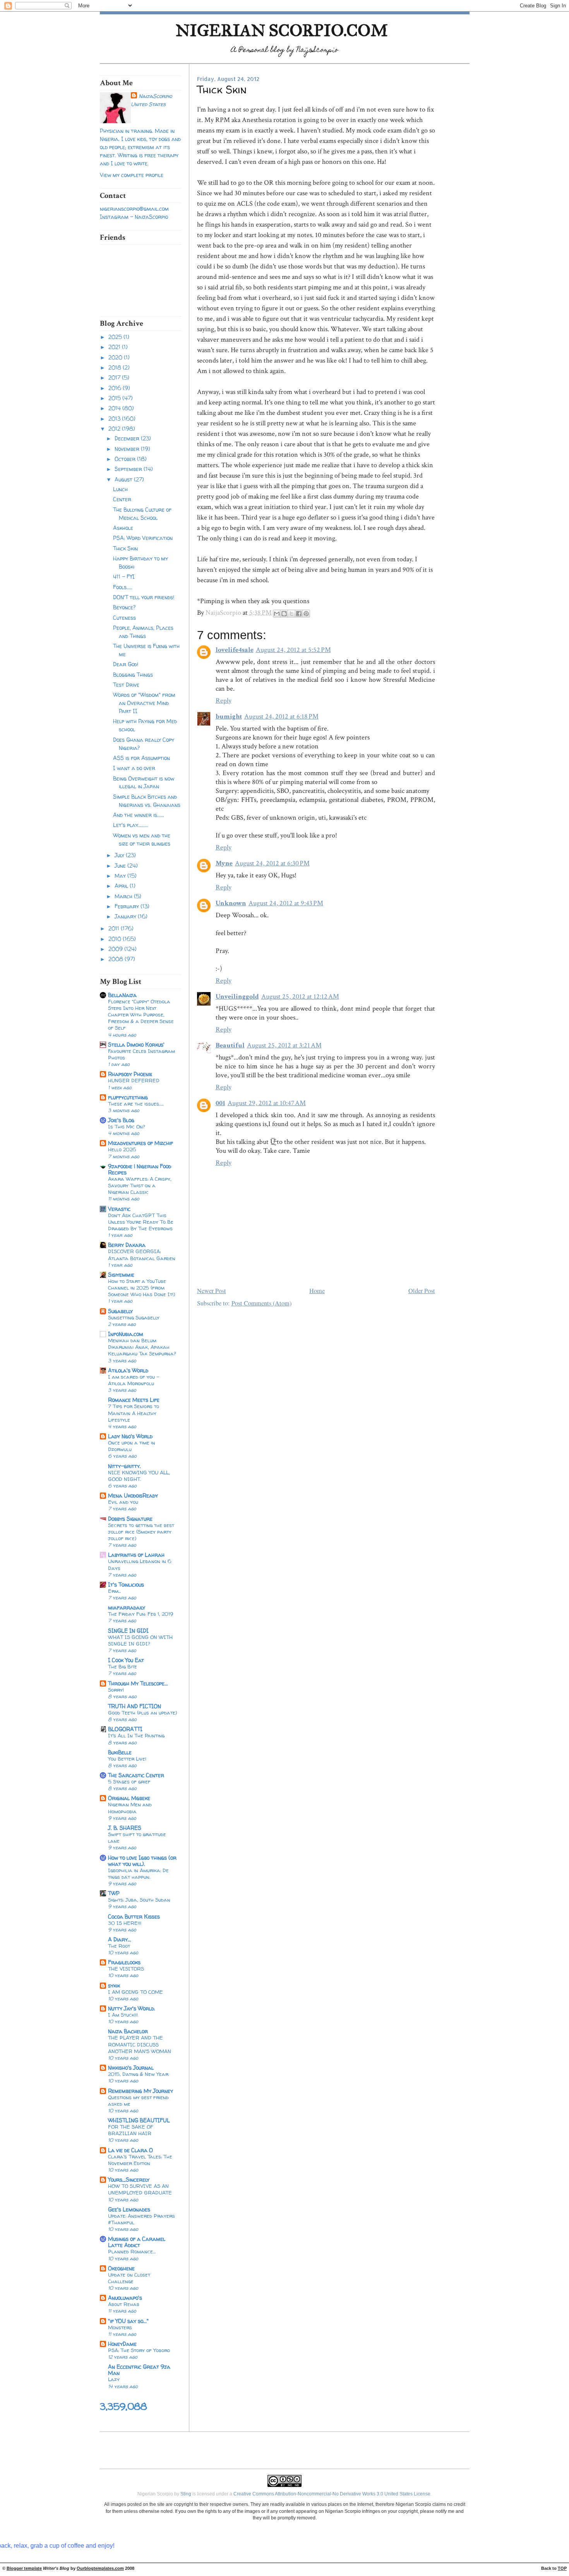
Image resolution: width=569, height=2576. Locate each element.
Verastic (119, 1209)
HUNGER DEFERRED (134, 1080)
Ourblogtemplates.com (100, 2568)
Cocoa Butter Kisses (134, 1917)
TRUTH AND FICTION (135, 1706)
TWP (114, 1893)
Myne (224, 863)
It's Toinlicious (126, 1585)
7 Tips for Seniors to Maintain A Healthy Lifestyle (134, 1413)
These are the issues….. (136, 1104)
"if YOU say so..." (128, 2321)
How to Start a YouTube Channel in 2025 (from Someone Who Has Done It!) (141, 1288)
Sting (186, 2494)
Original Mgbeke (129, 1798)
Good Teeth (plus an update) (142, 1713)
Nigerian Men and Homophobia (130, 1808)
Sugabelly (120, 1311)
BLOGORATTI (125, 1729)
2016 (116, 388)
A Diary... (120, 1939)
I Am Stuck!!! (123, 2015)
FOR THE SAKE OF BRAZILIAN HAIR (131, 2130)
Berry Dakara (127, 1245)
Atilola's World (128, 1370)
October (126, 459)
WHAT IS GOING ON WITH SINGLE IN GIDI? (140, 1640)
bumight (229, 716)
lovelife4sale (235, 650)
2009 (116, 949)
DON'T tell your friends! (144, 597)
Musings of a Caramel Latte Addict (137, 2242)
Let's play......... (131, 825)
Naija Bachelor (128, 2031)
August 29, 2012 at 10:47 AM (267, 1103)
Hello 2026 (122, 1149)
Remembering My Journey (141, 2091)
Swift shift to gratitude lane (137, 1837)
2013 (115, 419)
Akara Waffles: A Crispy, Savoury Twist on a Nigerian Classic (140, 1185)
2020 (116, 357)
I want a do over (134, 768)
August (124, 479)
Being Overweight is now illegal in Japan (144, 782)
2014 (115, 408)
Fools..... (123, 587)
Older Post (422, 1291)
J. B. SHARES (125, 1828)
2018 (116, 367)
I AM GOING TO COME (135, 1992)
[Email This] (277, 614)
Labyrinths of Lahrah (136, 1555)
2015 (115, 398)
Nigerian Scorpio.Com (282, 30)
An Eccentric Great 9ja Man (139, 2370)
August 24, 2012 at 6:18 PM (281, 716)
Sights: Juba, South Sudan (139, 1900)
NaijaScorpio (155, 96)
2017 (115, 377)
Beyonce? (124, 607)
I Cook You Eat (126, 1660)
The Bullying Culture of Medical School (142, 514)
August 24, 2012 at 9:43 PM (286, 903)
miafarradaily (127, 1607)
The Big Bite (123, 1666)
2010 (116, 939)
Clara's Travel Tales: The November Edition (140, 2160)
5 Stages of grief (129, 1782)
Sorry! (116, 1690)
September (129, 469)
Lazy (114, 2379)
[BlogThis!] (284, 614)
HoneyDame (122, 2344)
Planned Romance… (132, 2251)
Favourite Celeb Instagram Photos (141, 1054)
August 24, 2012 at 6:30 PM (272, 863)
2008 (117, 959)
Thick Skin (125, 548)
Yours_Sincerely (129, 2180)
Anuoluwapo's (125, 2298)
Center (122, 499)
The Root (119, 1946)
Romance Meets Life (134, 1400)
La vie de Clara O (130, 2150)
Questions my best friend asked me (138, 2101)
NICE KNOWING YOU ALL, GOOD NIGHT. (139, 1476)
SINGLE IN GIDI (128, 1631)
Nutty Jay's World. (132, 2008)
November (128, 449)
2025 (116, 337)
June (121, 866)
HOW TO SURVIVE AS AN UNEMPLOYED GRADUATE (140, 2189)
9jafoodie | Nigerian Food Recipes (140, 1169)
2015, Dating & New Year (138, 2074)
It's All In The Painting (136, 1735)
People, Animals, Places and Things (143, 632)
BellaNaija (122, 995)
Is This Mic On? (127, 1126)
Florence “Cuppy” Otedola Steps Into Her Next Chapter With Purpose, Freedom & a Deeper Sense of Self (141, 1015)
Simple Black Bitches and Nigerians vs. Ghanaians (147, 801)
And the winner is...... (139, 815)
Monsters (120, 2327)
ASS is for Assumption (141, 758)
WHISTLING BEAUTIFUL (139, 2120)
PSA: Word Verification (143, 538)
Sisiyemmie (121, 1275)
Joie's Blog (121, 1120)
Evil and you (123, 1502)
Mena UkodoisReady (133, 1495)
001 (220, 1103)
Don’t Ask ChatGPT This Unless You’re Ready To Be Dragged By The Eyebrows (141, 1222)
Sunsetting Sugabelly (134, 1317)
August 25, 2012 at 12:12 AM (300, 997)
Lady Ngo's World (130, 1436)
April (122, 886)
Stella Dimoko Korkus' (136, 1045)
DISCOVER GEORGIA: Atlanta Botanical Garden (142, 1254)
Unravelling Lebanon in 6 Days (140, 1564)
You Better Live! (127, 1759)
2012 (115, 429)
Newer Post (212, 1291)
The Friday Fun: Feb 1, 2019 (141, 1614)
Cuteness (124, 618)
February (128, 906)
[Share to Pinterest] (306, 614)
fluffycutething (128, 1097)
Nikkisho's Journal (131, 2068)
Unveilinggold (237, 997)
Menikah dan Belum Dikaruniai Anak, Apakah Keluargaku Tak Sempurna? (142, 1347)
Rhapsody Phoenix (130, 1074)
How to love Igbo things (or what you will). (142, 1861)
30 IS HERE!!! (125, 1923)
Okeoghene (121, 2268)
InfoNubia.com (126, 1334)
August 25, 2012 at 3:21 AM (284, 1045)
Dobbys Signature (130, 1519)
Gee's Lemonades (129, 2209)
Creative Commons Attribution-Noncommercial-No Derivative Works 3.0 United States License (332, 2494)
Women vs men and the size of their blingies (142, 839)
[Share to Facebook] (299, 614)
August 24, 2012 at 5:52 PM (293, 650)
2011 (115, 928)
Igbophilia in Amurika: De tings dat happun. (138, 1874)
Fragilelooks (124, 1962)
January (126, 916)
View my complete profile (132, 175)
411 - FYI (124, 577)
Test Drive (126, 685)
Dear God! (126, 664)
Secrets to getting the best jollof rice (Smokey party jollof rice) (141, 1532)
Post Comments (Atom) (261, 1303)
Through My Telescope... (138, 1683)
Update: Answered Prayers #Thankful (141, 2219)
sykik (114, 1985)
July (120, 855)
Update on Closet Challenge (129, 2278)
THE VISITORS (126, 1969)
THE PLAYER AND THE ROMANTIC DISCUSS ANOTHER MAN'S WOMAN (140, 2044)
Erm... (114, 1591)
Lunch (120, 489)
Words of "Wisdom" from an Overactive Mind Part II (144, 703)
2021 (115, 347)
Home (317, 1291)
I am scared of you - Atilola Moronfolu (134, 1380)
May (121, 876)
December (128, 438)
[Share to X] (291, 614)
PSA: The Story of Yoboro (139, 2350)
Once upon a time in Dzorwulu (132, 1446)
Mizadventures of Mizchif (141, 1143)
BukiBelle (120, 1752)
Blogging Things (133, 675)
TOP (562, 2568)
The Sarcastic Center (136, 1775)
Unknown (231, 903)
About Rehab (124, 2304)
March (124, 896)
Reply (224, 701)
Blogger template (24, 2568)
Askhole (123, 528)
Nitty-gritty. (124, 1466)
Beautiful (230, 1045)
